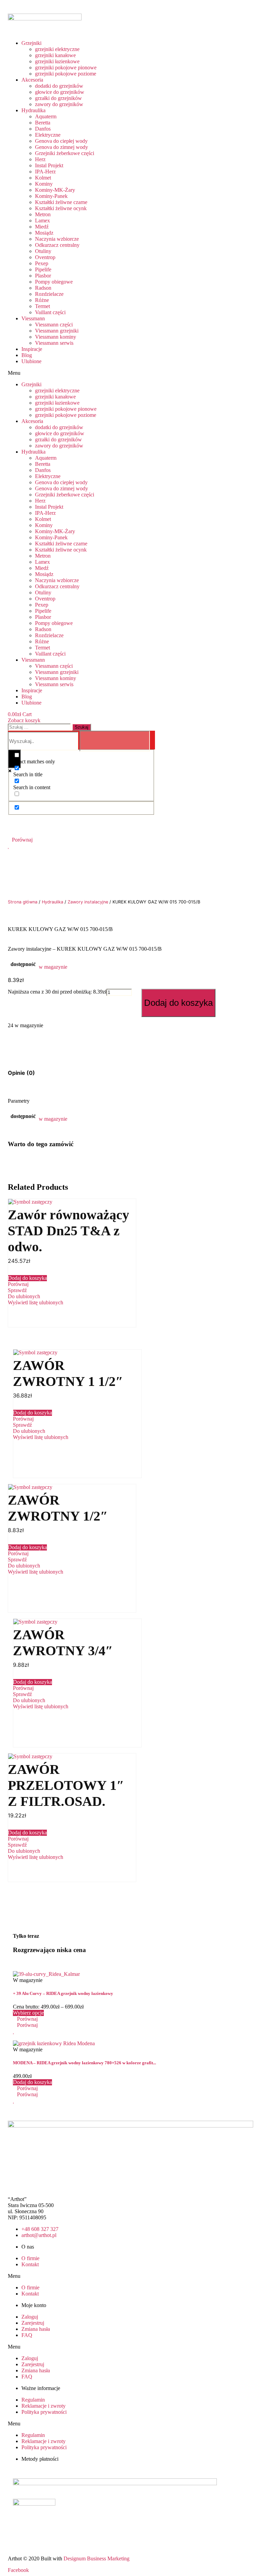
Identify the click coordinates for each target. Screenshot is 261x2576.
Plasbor (43, 276)
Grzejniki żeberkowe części (65, 153)
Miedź (42, 227)
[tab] (21, 1073)
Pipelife (43, 269)
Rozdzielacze (49, 294)
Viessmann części (54, 325)
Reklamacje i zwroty (43, 2406)
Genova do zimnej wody (62, 147)
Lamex (42, 221)
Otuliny (43, 251)
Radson (43, 288)
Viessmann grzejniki (57, 331)
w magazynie (53, 967)
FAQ (27, 2335)
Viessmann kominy (56, 337)
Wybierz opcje (28, 2013)
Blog (27, 355)
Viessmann (33, 318)
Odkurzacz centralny (57, 245)
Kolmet (43, 178)
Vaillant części (50, 312)
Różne (42, 300)
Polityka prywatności (44, 2412)
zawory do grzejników (59, 104)
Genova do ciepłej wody (61, 141)
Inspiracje (32, 349)
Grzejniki (31, 43)
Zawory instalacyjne (88, 902)
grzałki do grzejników (58, 98)
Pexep (42, 263)
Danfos (43, 129)
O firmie (30, 2258)
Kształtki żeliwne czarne (61, 202)
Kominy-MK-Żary (55, 190)
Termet (42, 306)
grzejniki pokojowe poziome (66, 74)
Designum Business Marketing (97, 2558)
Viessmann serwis (54, 343)
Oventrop (45, 257)
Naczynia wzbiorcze (57, 239)
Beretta (43, 123)
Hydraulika (33, 110)
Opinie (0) (21, 1073)
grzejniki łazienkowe (57, 61)
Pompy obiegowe (54, 282)
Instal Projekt (49, 165)
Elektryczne (48, 135)
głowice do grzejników (60, 92)
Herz (40, 159)
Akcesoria (32, 80)
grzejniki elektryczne (57, 49)
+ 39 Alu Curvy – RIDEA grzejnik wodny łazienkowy (63, 1993)
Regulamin (33, 2400)
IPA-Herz (45, 172)
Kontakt (30, 2264)
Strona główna (23, 902)
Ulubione (31, 361)
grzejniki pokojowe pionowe (66, 67)
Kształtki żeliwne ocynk (61, 208)
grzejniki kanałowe (55, 55)
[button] (81, 373)
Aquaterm (46, 116)
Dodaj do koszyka (178, 1003)
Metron (43, 214)
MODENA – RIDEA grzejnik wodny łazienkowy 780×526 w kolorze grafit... (84, 2063)
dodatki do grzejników (59, 86)
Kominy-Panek (51, 196)
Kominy (44, 184)
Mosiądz (44, 233)
